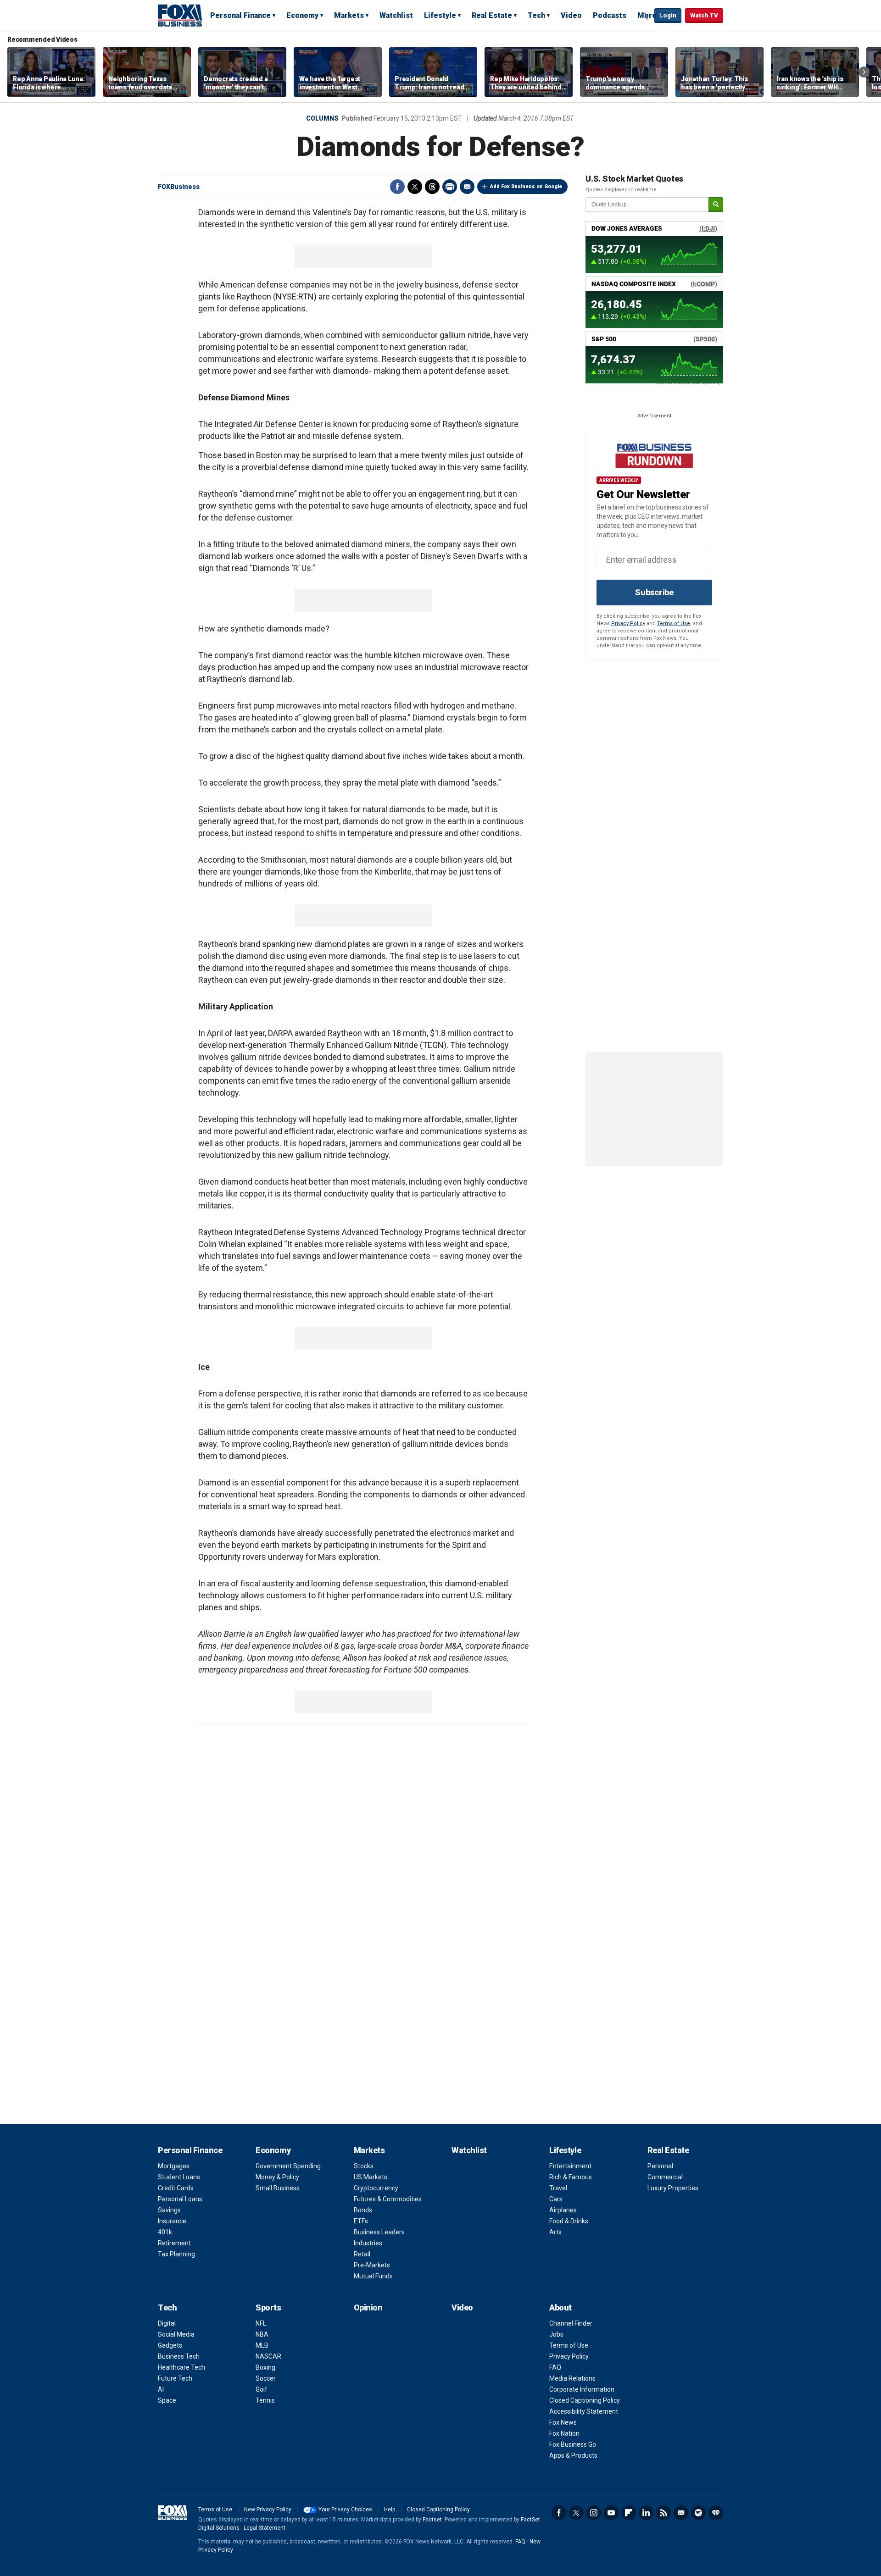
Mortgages (174, 2166)
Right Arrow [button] (864, 72)
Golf (262, 2389)
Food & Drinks (569, 2221)
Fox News (563, 2422)
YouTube (611, 2513)
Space (167, 2400)
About (560, 2307)
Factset (432, 2520)
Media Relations (572, 2378)
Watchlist (396, 15)
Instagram (594, 2513)
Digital (167, 2323)
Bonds (363, 2210)
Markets (349, 15)
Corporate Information (582, 2389)
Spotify (698, 2513)
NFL (261, 2323)
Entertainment (570, 2166)
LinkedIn (646, 2513)
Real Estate (492, 15)
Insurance (172, 2221)
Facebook (397, 187)
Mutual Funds (373, 2276)
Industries (368, 2243)
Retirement (174, 2243)
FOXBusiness (179, 187)
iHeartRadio (716, 2513)
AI (161, 2389)
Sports (268, 2307)
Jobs (556, 2334)
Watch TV (704, 15)
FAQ (555, 2367)
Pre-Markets (372, 2265)
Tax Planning (176, 2254)
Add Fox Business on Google (526, 186)
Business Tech (179, 2356)
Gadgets (170, 2345)
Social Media (176, 2334)
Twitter (415, 187)
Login (668, 15)
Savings (169, 2210)
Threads (432, 187)
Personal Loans (180, 2199)
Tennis (265, 2400)
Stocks (364, 2166)
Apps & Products (573, 2455)
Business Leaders (379, 2232)
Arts (555, 2232)
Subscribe (654, 592)
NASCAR (268, 2356)
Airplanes (563, 2210)
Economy (302, 15)
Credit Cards (176, 2188)
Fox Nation (564, 2433)
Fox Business (180, 15)
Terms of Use (674, 623)
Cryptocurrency (376, 2188)
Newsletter (681, 2513)
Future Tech (175, 2378)
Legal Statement (265, 2528)
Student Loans (179, 2177)
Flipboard (629, 2513)
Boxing (265, 2367)
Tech (536, 15)
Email (467, 187)
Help (390, 2510)
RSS (664, 2513)
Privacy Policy (628, 623)
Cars (556, 2199)
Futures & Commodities (388, 2199)
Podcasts (610, 15)
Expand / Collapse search (645, 16)
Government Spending (288, 2166)
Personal (660, 2166)
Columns (322, 118)
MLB (262, 2345)
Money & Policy (277, 2177)
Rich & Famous (571, 2177)
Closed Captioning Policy (585, 2400)
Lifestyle (440, 15)
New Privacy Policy (268, 2510)
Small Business (278, 2188)
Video (571, 15)
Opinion (368, 2307)
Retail (362, 2254)
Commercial (665, 2177)
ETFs (361, 2221)
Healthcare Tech (181, 2367)
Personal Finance (240, 15)
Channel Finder (571, 2323)
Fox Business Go (573, 2444)
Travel (558, 2188)
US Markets (371, 2177)
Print (450, 187)
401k (165, 2232)
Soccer (266, 2378)
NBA (262, 2334)
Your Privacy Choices (345, 2510)
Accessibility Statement (584, 2411)
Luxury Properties (673, 2188)
